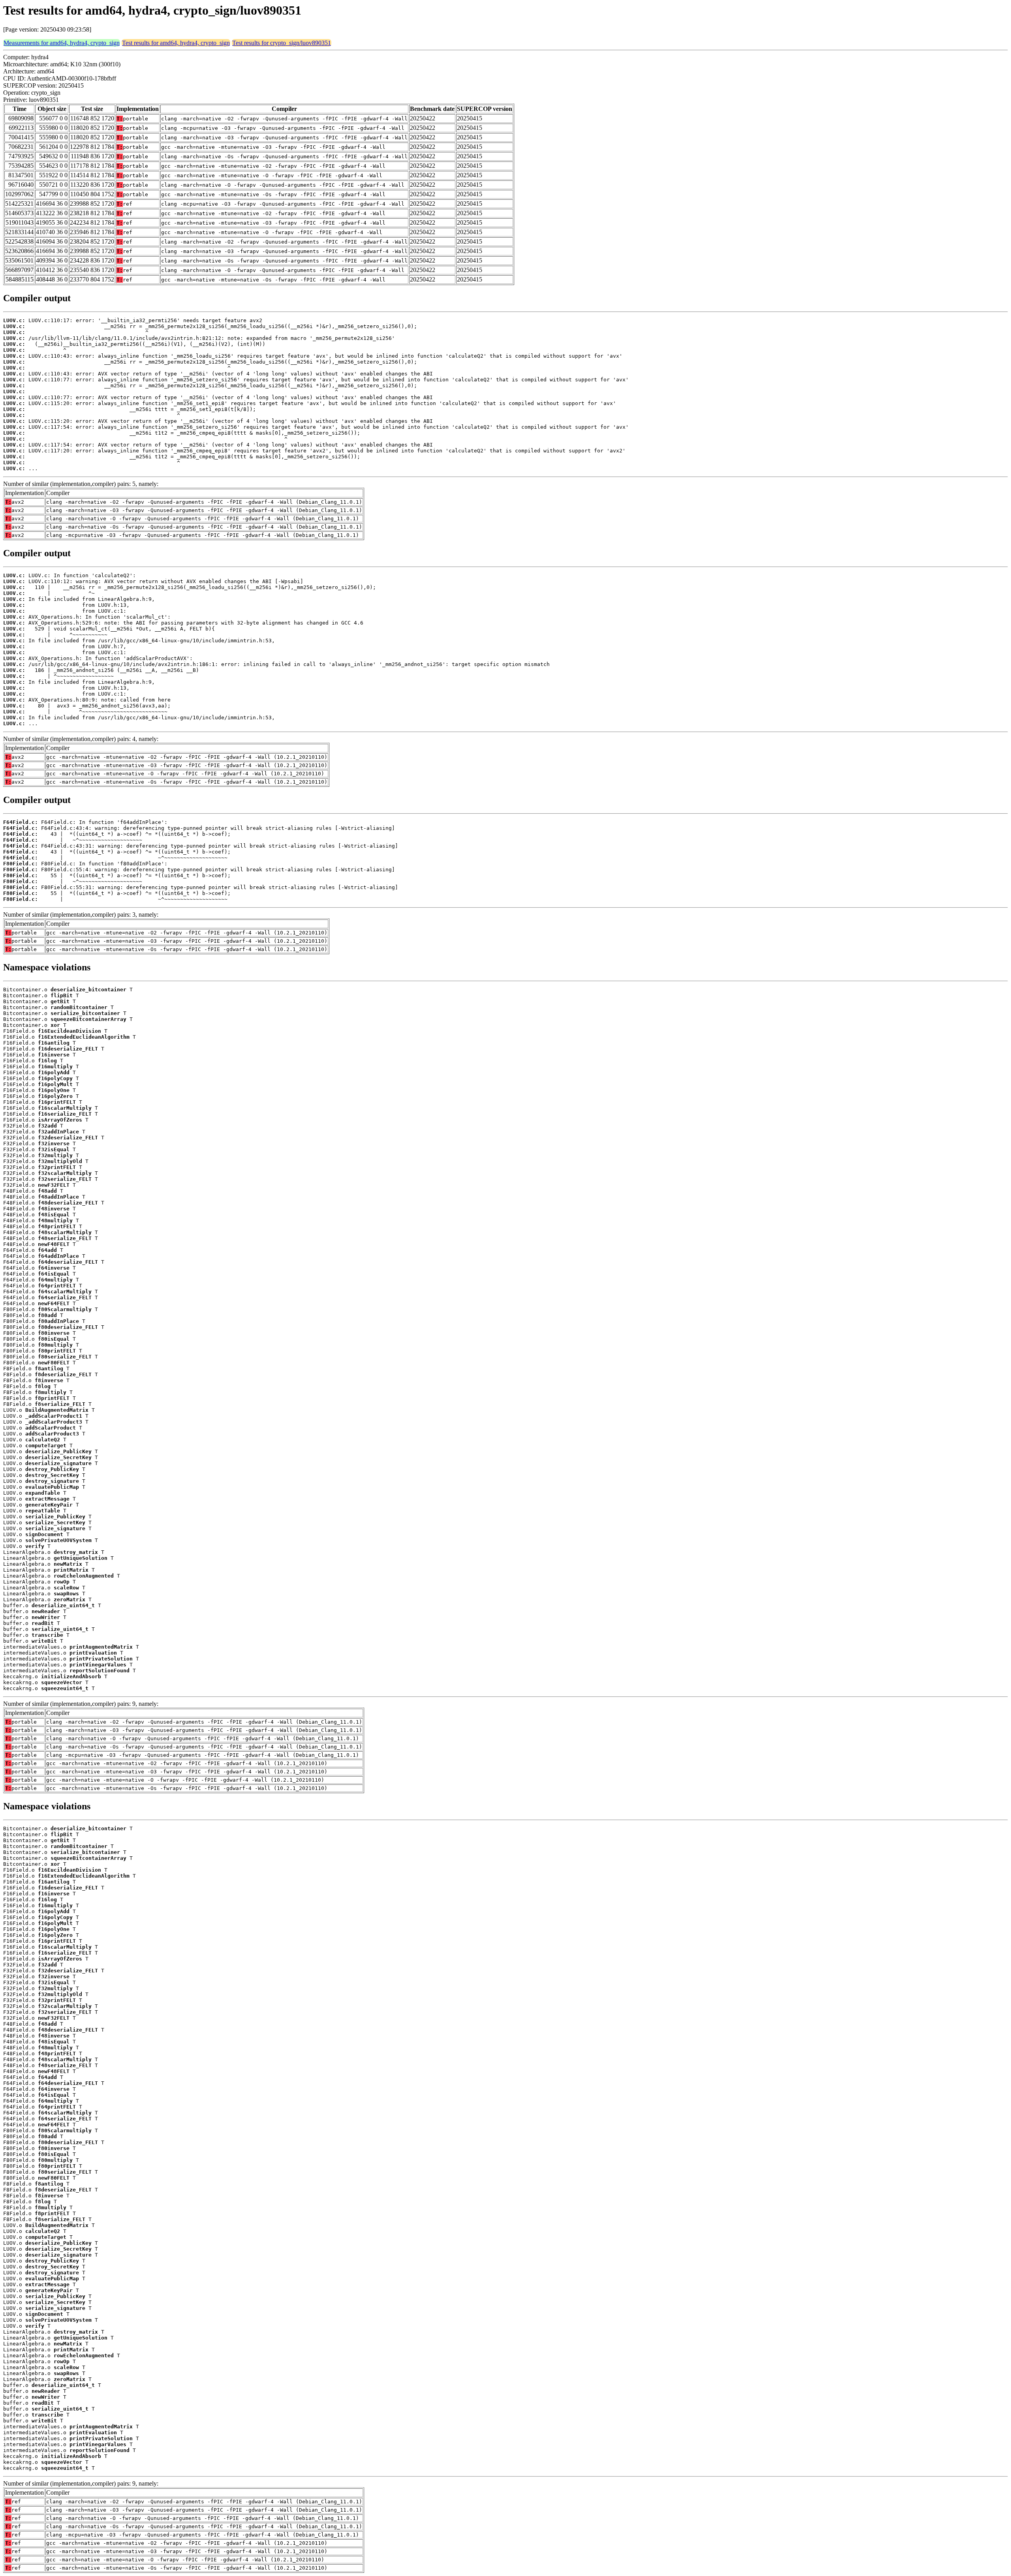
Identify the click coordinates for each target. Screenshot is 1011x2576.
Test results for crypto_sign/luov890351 (282, 43)
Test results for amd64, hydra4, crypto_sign (176, 43)
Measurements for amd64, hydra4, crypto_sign (62, 43)
